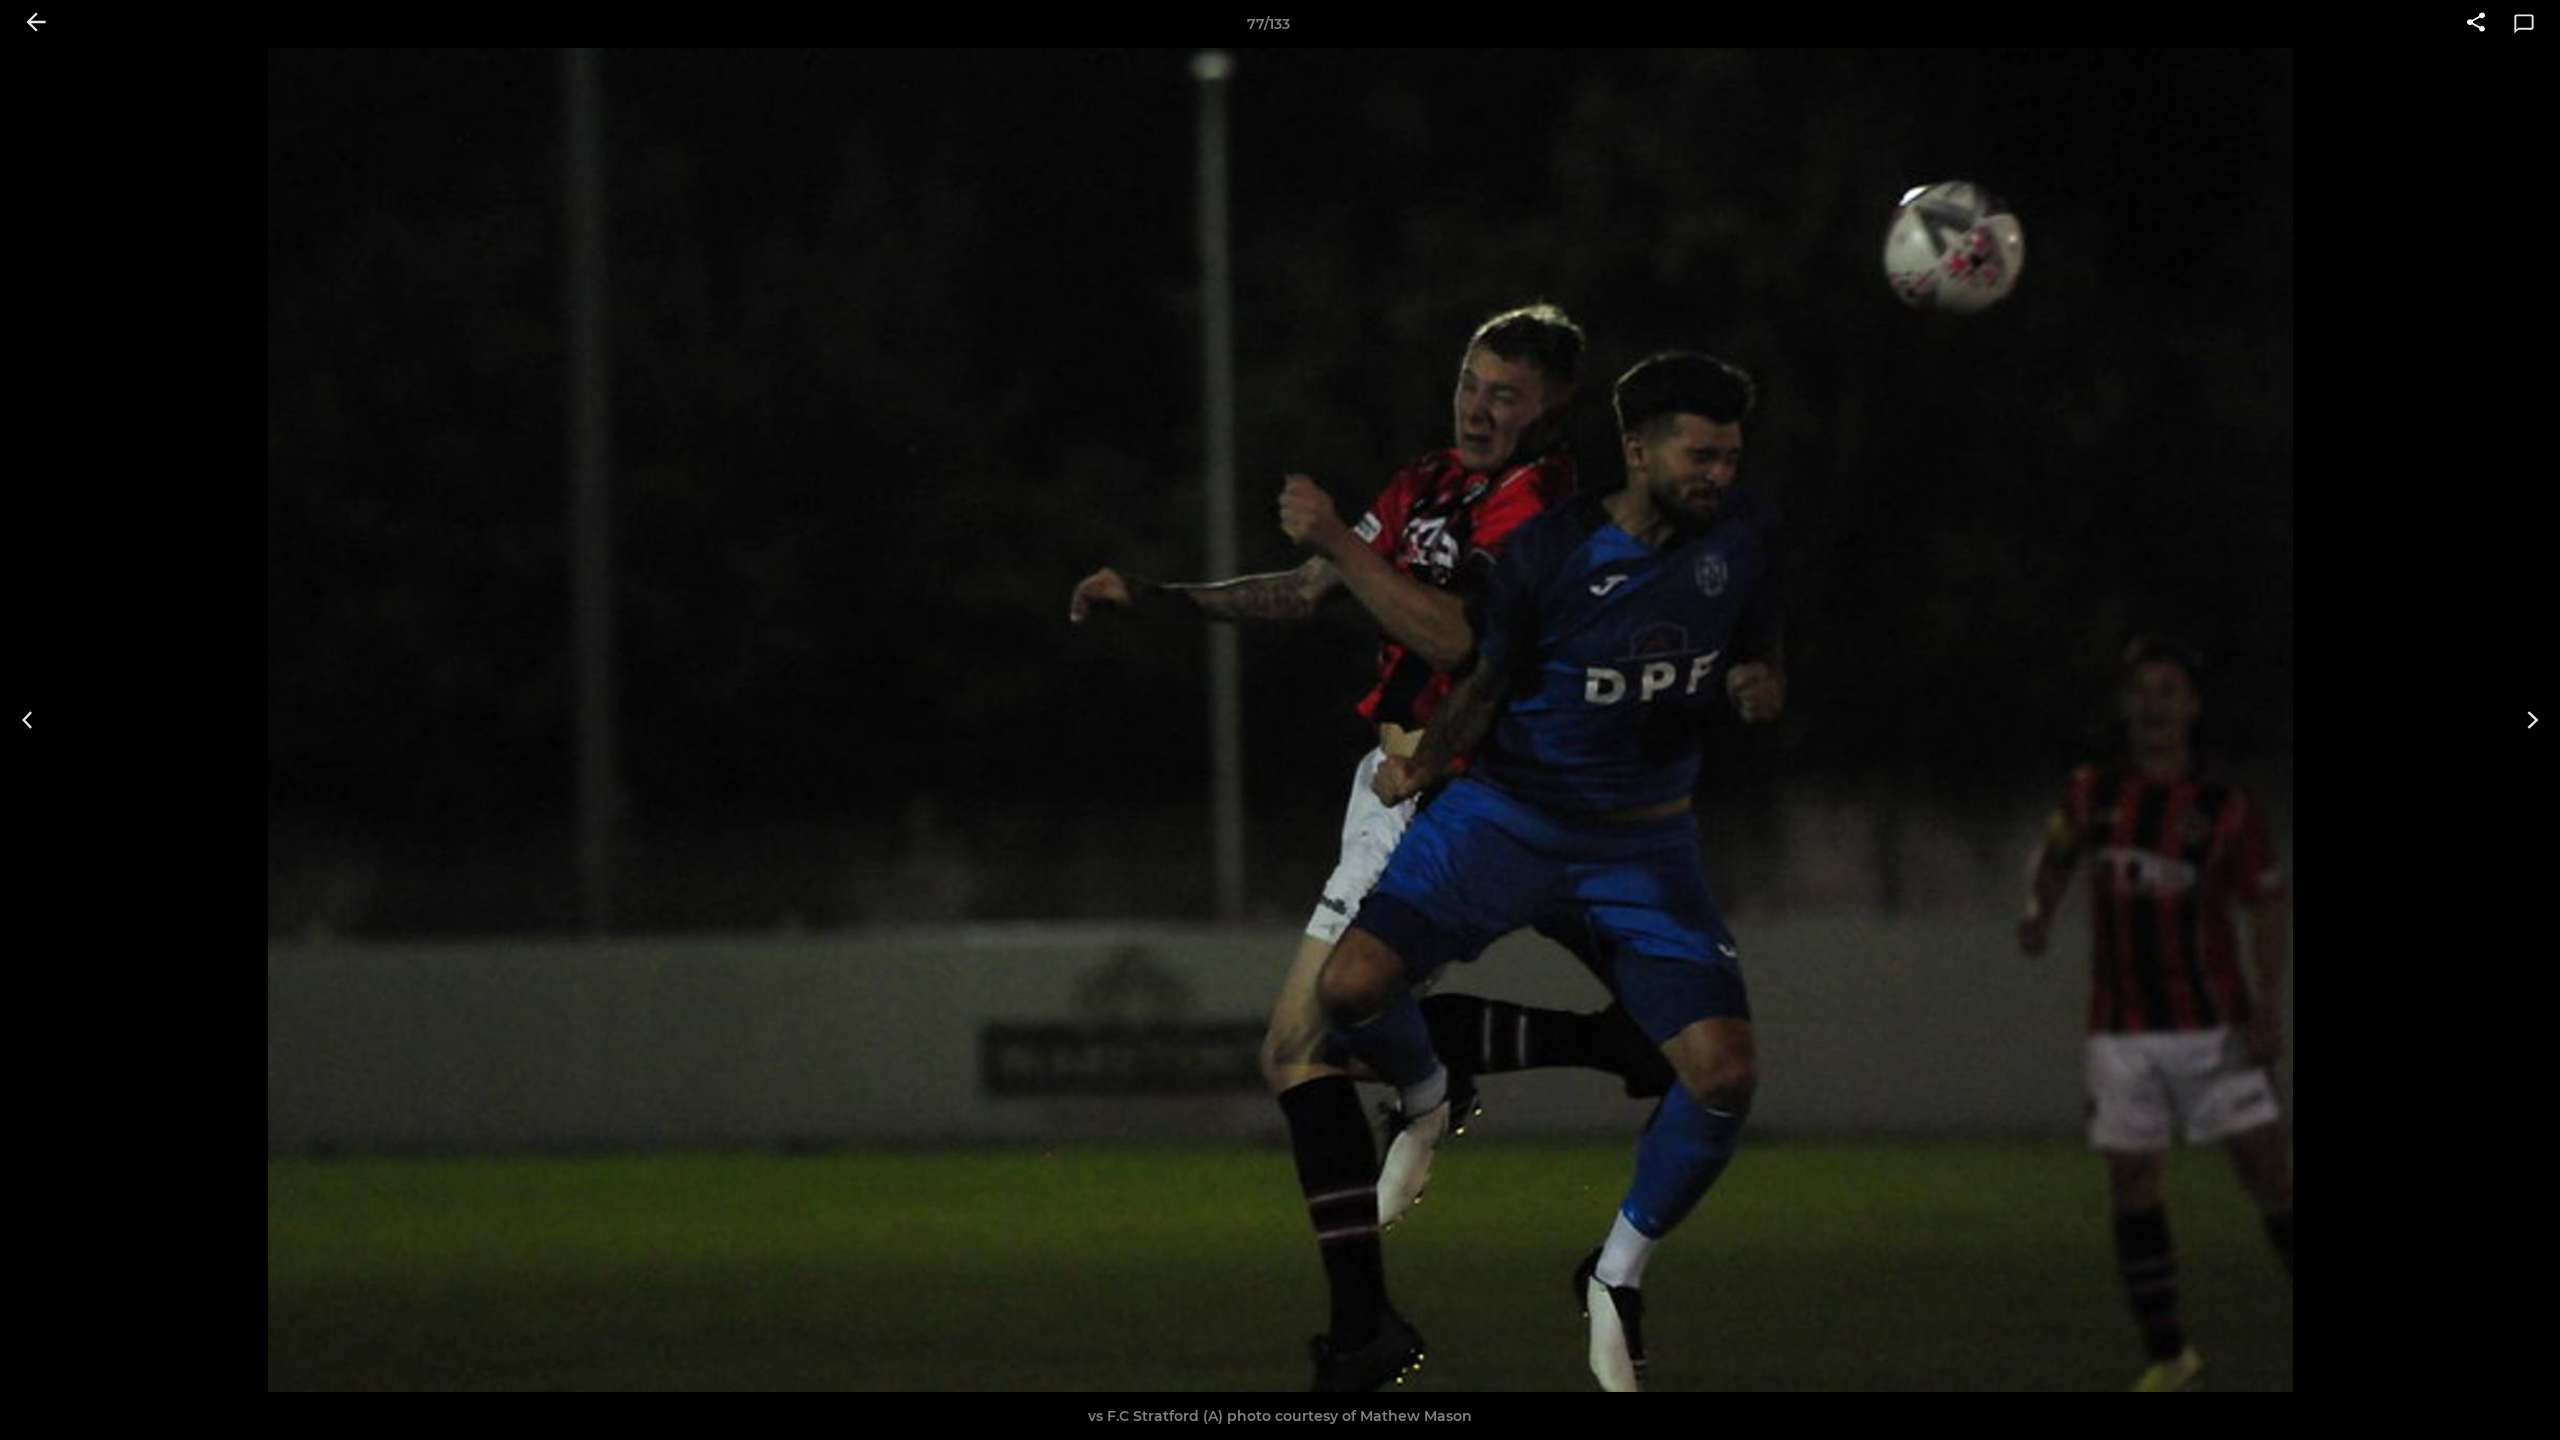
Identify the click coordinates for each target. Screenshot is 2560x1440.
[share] (2476, 24)
